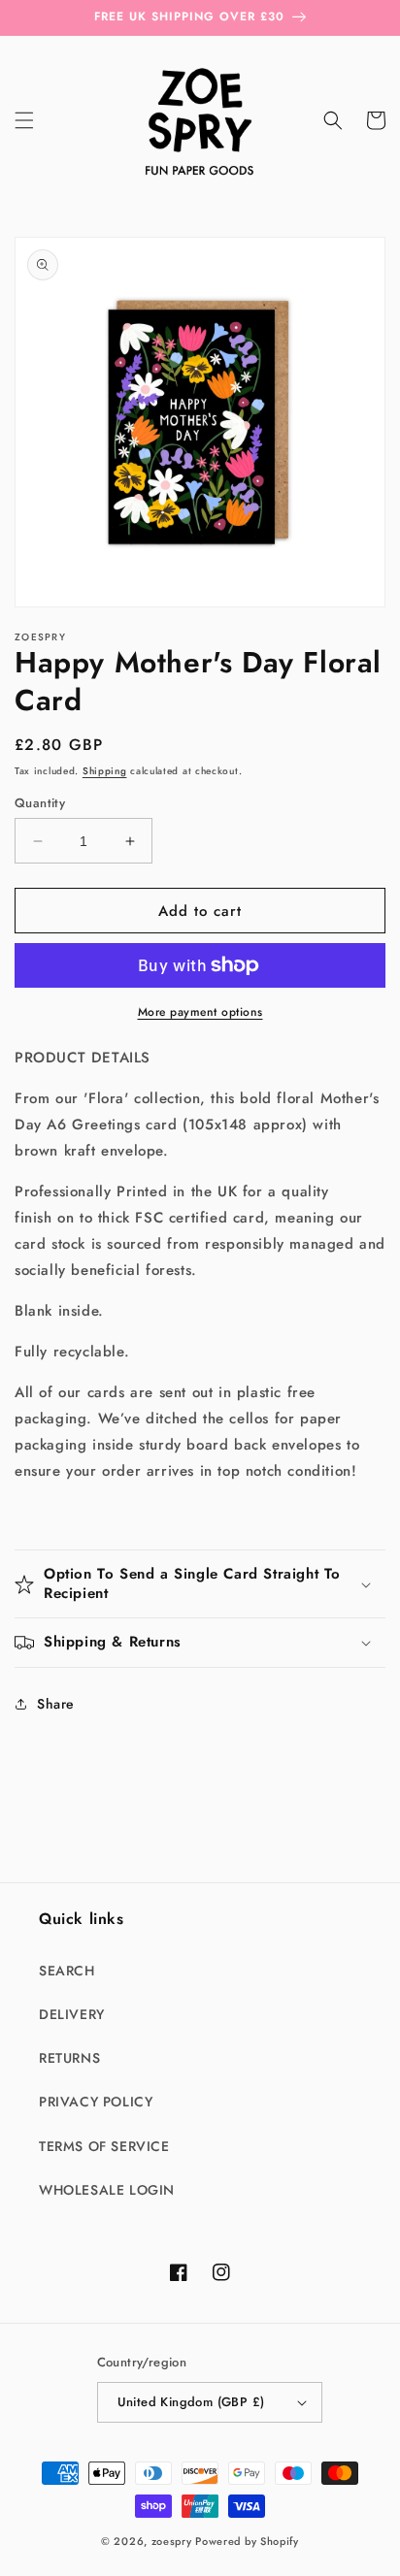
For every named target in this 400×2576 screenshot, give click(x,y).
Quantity (40, 803)
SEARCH (67, 1971)
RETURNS (69, 2058)
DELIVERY (72, 2014)
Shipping (105, 771)
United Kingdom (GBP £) (191, 2402)
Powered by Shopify (247, 2541)
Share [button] (56, 1704)
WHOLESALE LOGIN (107, 2190)
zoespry (172, 2541)
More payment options (200, 1012)
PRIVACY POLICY (96, 2102)
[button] (24, 120)
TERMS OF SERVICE (104, 2146)
